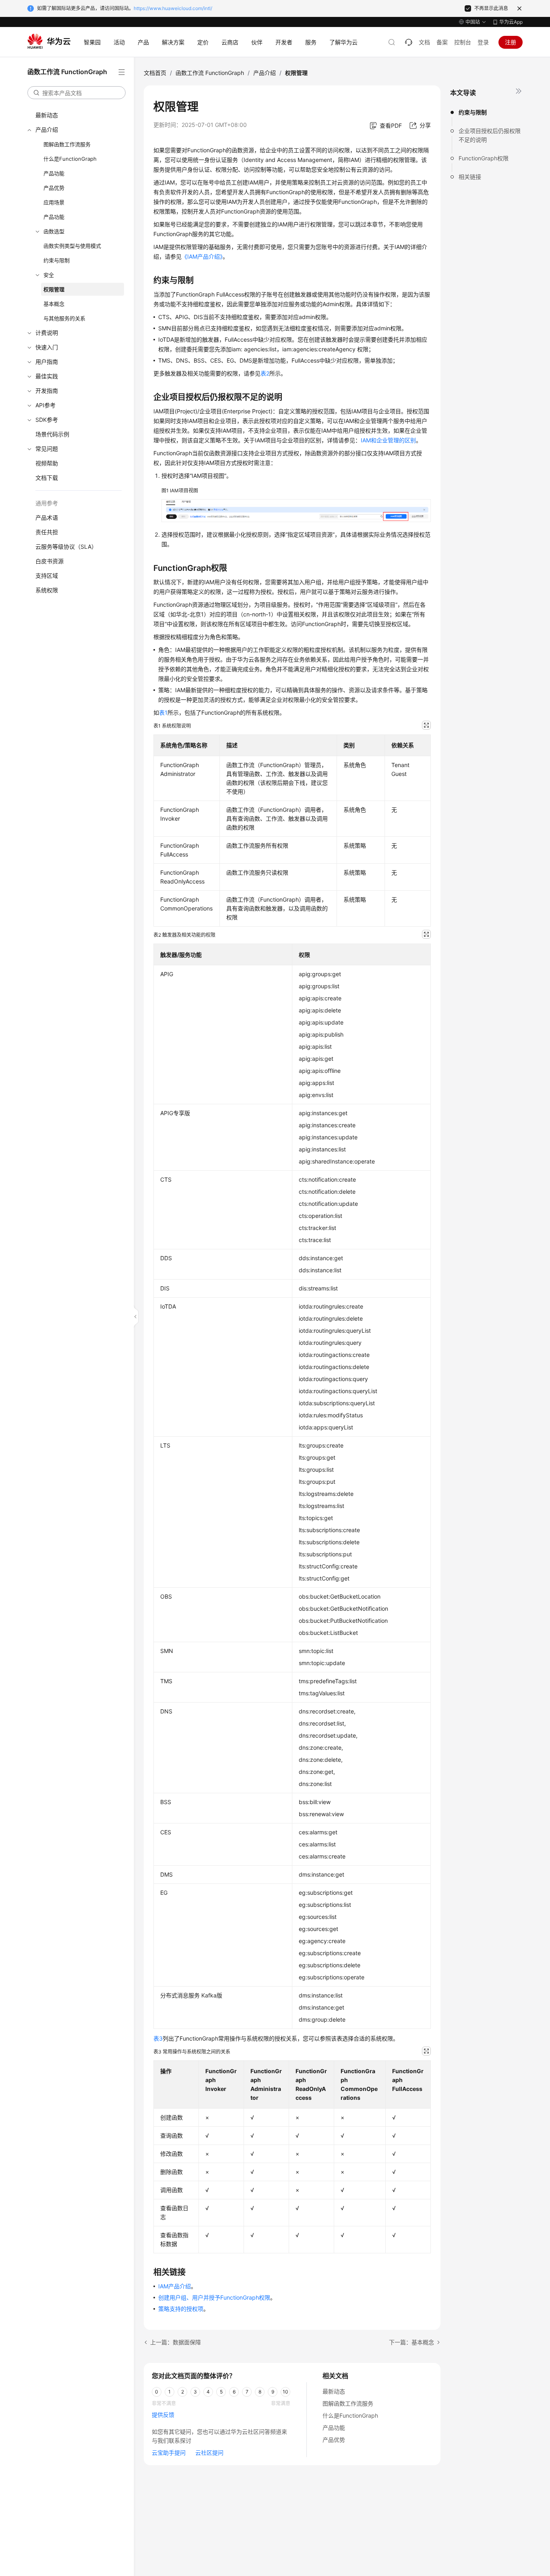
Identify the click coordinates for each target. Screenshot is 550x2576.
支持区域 (47, 576)
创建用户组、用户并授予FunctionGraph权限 (214, 2297)
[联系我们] (409, 42)
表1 (163, 712)
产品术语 (47, 517)
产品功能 (54, 173)
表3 (158, 2038)
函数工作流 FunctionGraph (210, 73)
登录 (483, 42)
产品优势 (54, 188)
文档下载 (47, 478)
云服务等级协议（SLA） (66, 547)
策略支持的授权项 (181, 2309)
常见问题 (47, 449)
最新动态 (47, 115)
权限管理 (54, 289)
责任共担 (47, 532)
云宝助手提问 (169, 2453)
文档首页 (155, 73)
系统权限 (47, 590)
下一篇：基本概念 (411, 2342)
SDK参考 (47, 420)
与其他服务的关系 (64, 318)
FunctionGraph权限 (484, 158)
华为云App (511, 22)
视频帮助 (47, 463)
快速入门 (47, 347)
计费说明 (47, 333)
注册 (511, 42)
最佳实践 (47, 376)
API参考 (45, 405)
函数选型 (54, 231)
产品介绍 (47, 130)
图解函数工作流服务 (67, 144)
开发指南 (47, 391)
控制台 (463, 42)
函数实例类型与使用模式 (72, 246)
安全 (49, 275)
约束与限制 (57, 260)
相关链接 (470, 177)
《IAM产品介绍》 (202, 256)
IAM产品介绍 (175, 2286)
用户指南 (47, 362)
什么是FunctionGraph (70, 159)
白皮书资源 (50, 561)
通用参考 (47, 503)
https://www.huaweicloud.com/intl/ (173, 8)
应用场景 (54, 202)
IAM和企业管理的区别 (388, 440)
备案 (442, 42)
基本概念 (54, 304)
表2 (265, 373)
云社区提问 (209, 2453)
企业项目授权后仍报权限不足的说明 (490, 135)
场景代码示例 (52, 434)
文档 (424, 42)
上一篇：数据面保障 (176, 2342)
